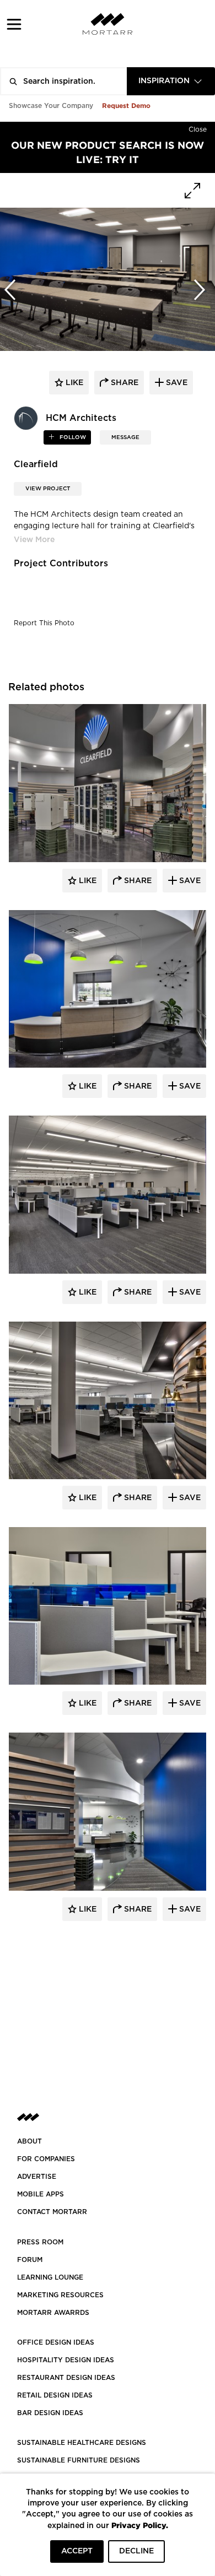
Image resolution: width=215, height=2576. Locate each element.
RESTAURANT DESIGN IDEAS (66, 2378)
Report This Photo (44, 623)
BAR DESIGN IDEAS (50, 2413)
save (176, 383)
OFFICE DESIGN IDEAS (56, 2342)
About (29, 2141)
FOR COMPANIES (46, 2159)
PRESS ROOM (40, 2242)
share (123, 383)
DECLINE (136, 2551)
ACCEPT (77, 2551)
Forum (30, 2260)
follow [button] (72, 437)
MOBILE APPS (41, 2194)
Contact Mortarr (52, 2212)
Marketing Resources (60, 2295)
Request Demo (126, 105)
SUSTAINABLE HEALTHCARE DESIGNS (82, 2443)
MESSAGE (125, 437)
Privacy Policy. (140, 2525)
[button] (14, 24)
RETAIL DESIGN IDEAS (55, 2395)
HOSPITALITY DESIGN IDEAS (66, 2360)
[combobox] (171, 81)
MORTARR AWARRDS (53, 2313)
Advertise (37, 2177)
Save (189, 881)
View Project (48, 489)
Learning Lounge (50, 2277)
